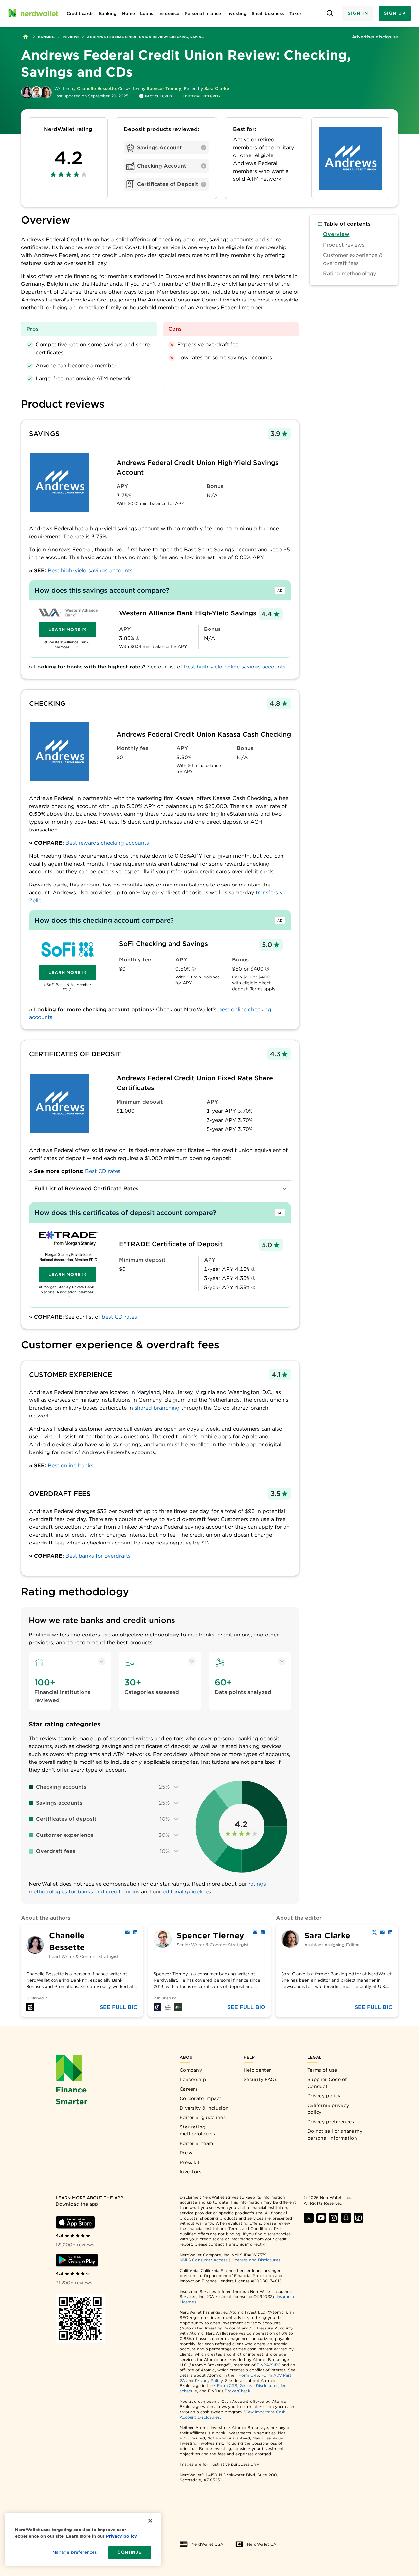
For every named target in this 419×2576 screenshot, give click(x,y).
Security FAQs (260, 2079)
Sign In (358, 13)
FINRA (263, 2365)
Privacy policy (324, 2096)
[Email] (127, 1932)
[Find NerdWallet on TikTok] (358, 2218)
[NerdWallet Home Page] (33, 13)
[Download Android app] (77, 2260)
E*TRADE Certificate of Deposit (171, 1244)
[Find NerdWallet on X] (309, 2218)
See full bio (119, 2007)
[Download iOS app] (75, 2222)
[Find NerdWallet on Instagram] (334, 2218)
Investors (191, 2172)
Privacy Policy (209, 2380)
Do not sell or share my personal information (335, 2135)
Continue (129, 2552)
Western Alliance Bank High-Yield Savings (188, 613)
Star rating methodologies (197, 2130)
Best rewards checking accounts (107, 843)
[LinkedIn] (135, 1932)
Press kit (190, 2162)
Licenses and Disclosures (256, 2260)
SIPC (276, 2365)
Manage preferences (74, 2552)
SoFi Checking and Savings (164, 944)
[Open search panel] (330, 14)
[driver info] (137, 639)
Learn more (72, 631)
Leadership (193, 2079)
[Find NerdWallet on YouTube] (321, 2218)
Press (186, 2153)
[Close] (150, 2521)
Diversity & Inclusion (204, 2108)
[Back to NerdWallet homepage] (26, 37)
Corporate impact (201, 2098)
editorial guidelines (187, 1892)
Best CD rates (103, 1171)
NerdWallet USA (207, 2544)
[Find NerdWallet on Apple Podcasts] (346, 2218)
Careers (189, 2089)
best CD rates (119, 1317)
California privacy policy (328, 2109)
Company (191, 2070)
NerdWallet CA (262, 2544)
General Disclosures (259, 2386)
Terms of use (322, 2070)
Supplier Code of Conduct (327, 2083)
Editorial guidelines (203, 2117)
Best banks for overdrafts (98, 1556)
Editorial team (196, 2143)
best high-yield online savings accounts (235, 667)
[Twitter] (374, 1932)
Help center (257, 2070)
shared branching (157, 1408)
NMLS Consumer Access (204, 2260)
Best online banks (71, 1465)
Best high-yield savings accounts (90, 570)
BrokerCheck (237, 2391)
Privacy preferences (331, 2122)
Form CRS (249, 2375)
